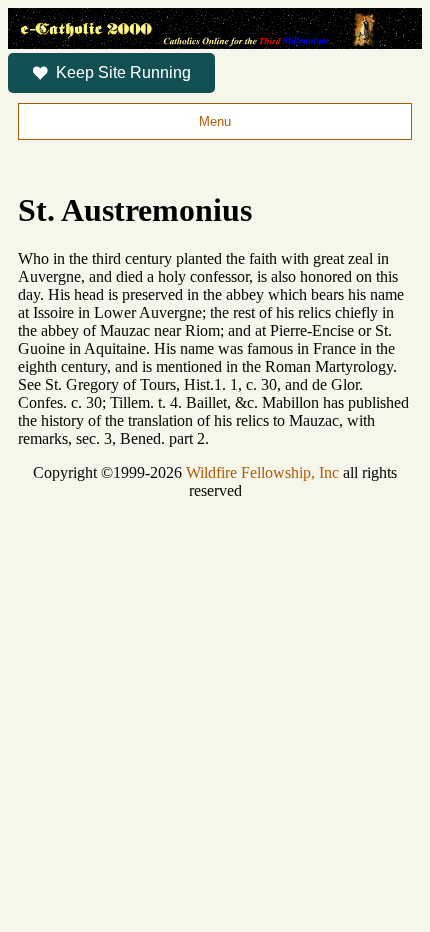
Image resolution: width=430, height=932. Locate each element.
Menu (215, 121)
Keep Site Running (123, 72)
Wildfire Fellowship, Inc (262, 472)
